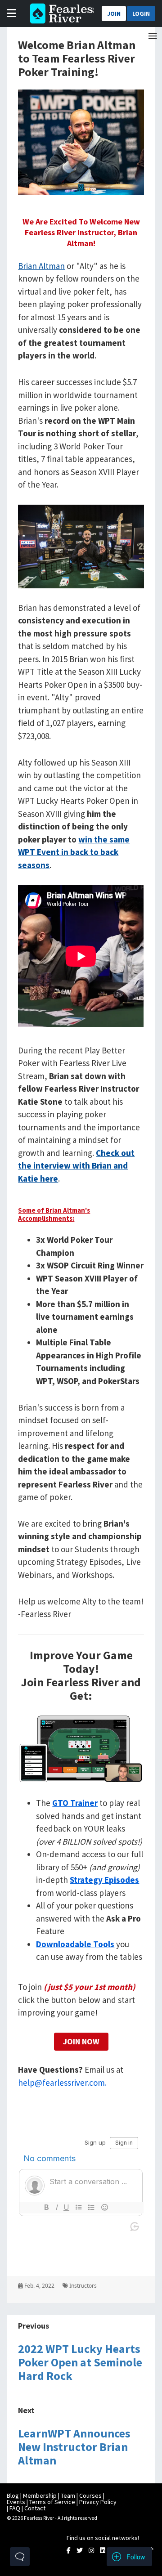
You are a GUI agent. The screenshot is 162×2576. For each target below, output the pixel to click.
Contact (35, 2508)
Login (141, 13)
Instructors (82, 2286)
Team (68, 2495)
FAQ (15, 2508)
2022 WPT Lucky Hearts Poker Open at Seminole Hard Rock (80, 2362)
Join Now (81, 2041)
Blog (13, 2495)
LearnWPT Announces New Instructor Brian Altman (74, 2447)
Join (114, 13)
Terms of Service (52, 2502)
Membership (40, 2495)
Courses (90, 2495)
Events (16, 2502)
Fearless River (60, 13)
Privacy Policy (98, 2502)
